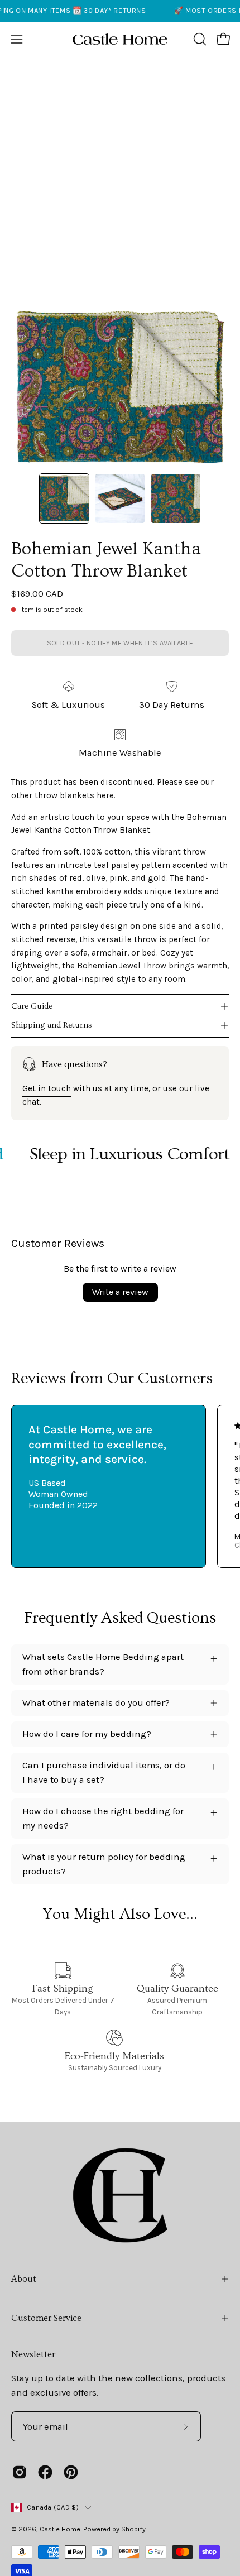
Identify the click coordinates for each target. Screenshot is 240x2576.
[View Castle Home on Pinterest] (71, 2472)
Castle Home (60, 2529)
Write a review (120, 1292)
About (24, 2279)
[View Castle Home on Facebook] (45, 2472)
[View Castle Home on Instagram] (20, 2472)
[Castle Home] (120, 39)
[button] (199, 39)
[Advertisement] (120, 181)
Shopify (133, 2529)
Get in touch (47, 1088)
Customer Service (46, 2318)
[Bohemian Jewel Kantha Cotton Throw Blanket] (64, 498)
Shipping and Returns (52, 1025)
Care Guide (32, 1006)
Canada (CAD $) (53, 2507)
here (105, 795)
